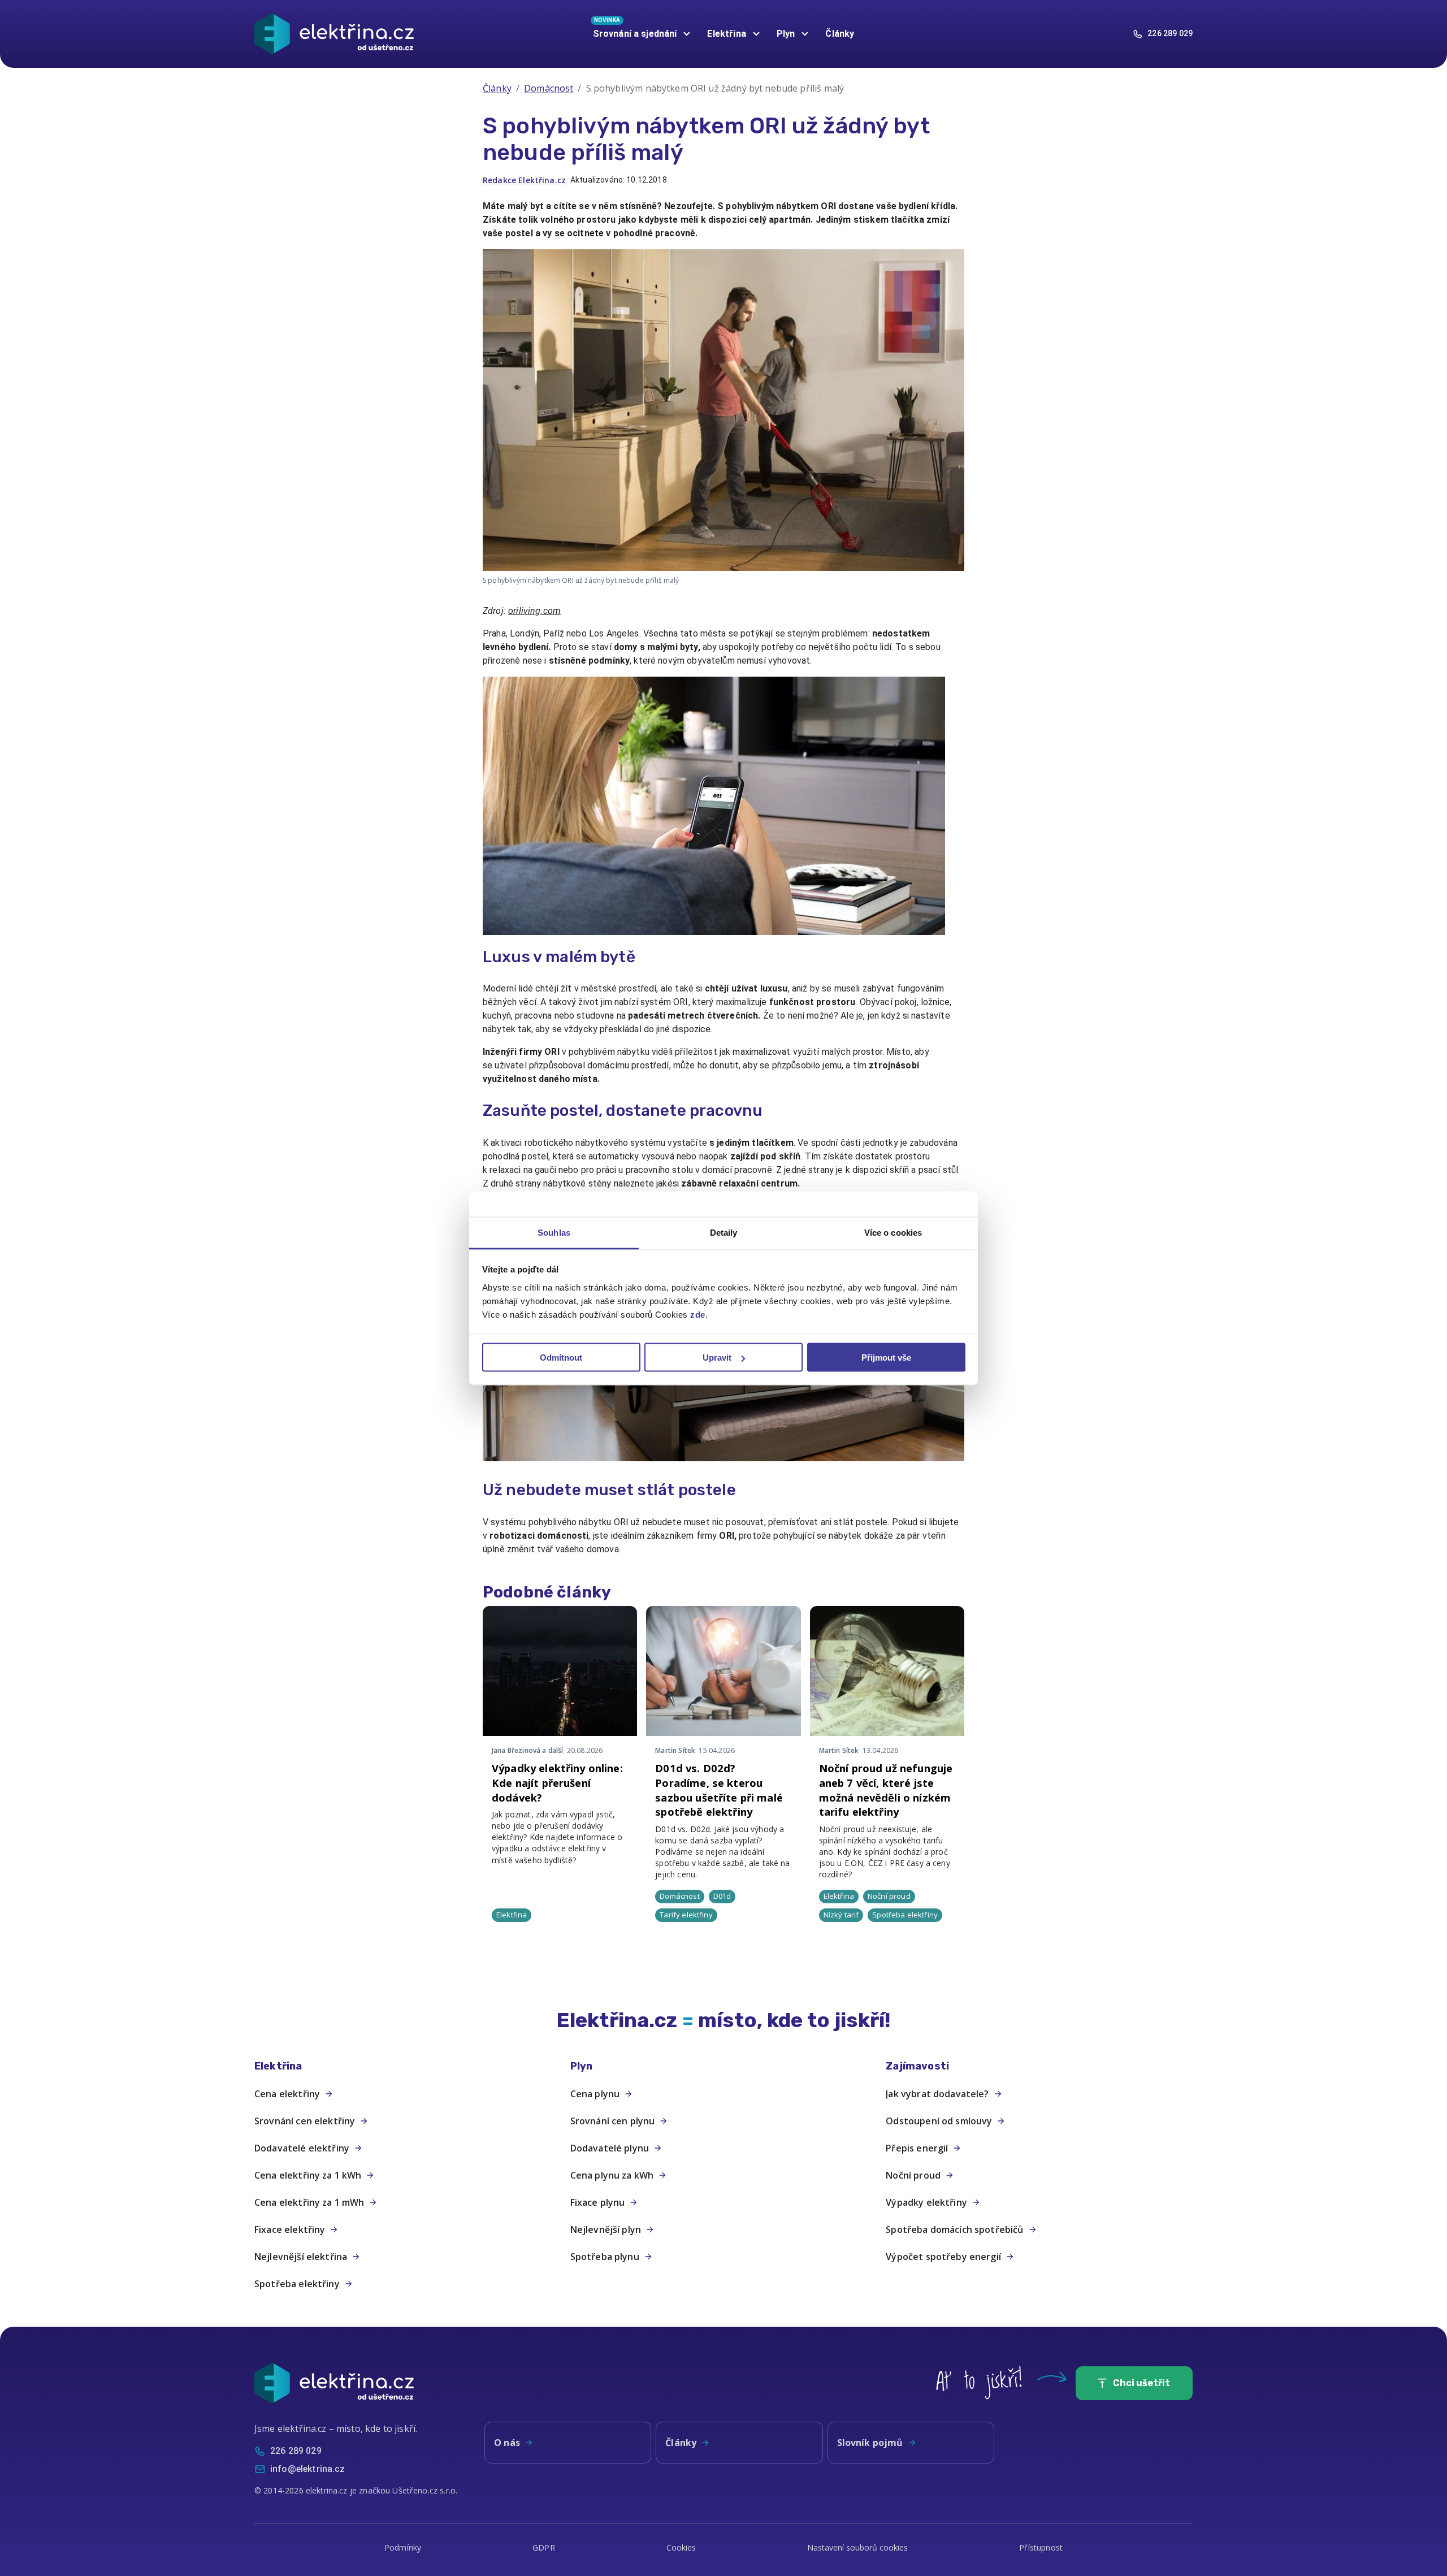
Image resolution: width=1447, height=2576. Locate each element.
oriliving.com (534, 611)
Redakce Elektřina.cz (524, 180)
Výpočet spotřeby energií (943, 2257)
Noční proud (913, 2175)
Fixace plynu (598, 2202)
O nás (507, 2443)
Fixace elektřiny (290, 2229)
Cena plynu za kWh (612, 2175)
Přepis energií (917, 2148)
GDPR (544, 2547)
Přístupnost (1041, 2547)
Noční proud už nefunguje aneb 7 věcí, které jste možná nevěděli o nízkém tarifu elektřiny (886, 1790)
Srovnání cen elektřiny (305, 2121)
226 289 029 (1170, 33)
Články (840, 34)
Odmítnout (561, 1358)
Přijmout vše (886, 1358)
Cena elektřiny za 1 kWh (308, 2175)
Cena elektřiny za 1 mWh (309, 2202)
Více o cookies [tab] (893, 1232)
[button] (408, 2066)
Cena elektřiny (287, 2094)
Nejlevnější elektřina (301, 2257)
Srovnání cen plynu (613, 2121)
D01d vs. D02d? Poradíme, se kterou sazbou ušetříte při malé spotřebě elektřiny (719, 1790)
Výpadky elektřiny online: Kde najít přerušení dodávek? (557, 1783)
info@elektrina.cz (308, 2469)
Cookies (681, 2547)
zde (698, 1314)
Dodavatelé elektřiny (302, 2148)
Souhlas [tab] (554, 1232)
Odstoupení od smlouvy (939, 2121)
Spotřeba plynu (605, 2257)
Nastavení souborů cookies (857, 2547)
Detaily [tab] (724, 1232)
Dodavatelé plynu (610, 2148)
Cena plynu (595, 2094)
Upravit (717, 1358)
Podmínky (403, 2547)
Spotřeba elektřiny (297, 2284)
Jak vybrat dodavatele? (937, 2094)
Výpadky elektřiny (926, 2202)
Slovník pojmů (870, 2443)
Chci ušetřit (1141, 2383)
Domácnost (549, 88)
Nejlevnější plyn (606, 2229)
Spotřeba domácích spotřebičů (954, 2229)
